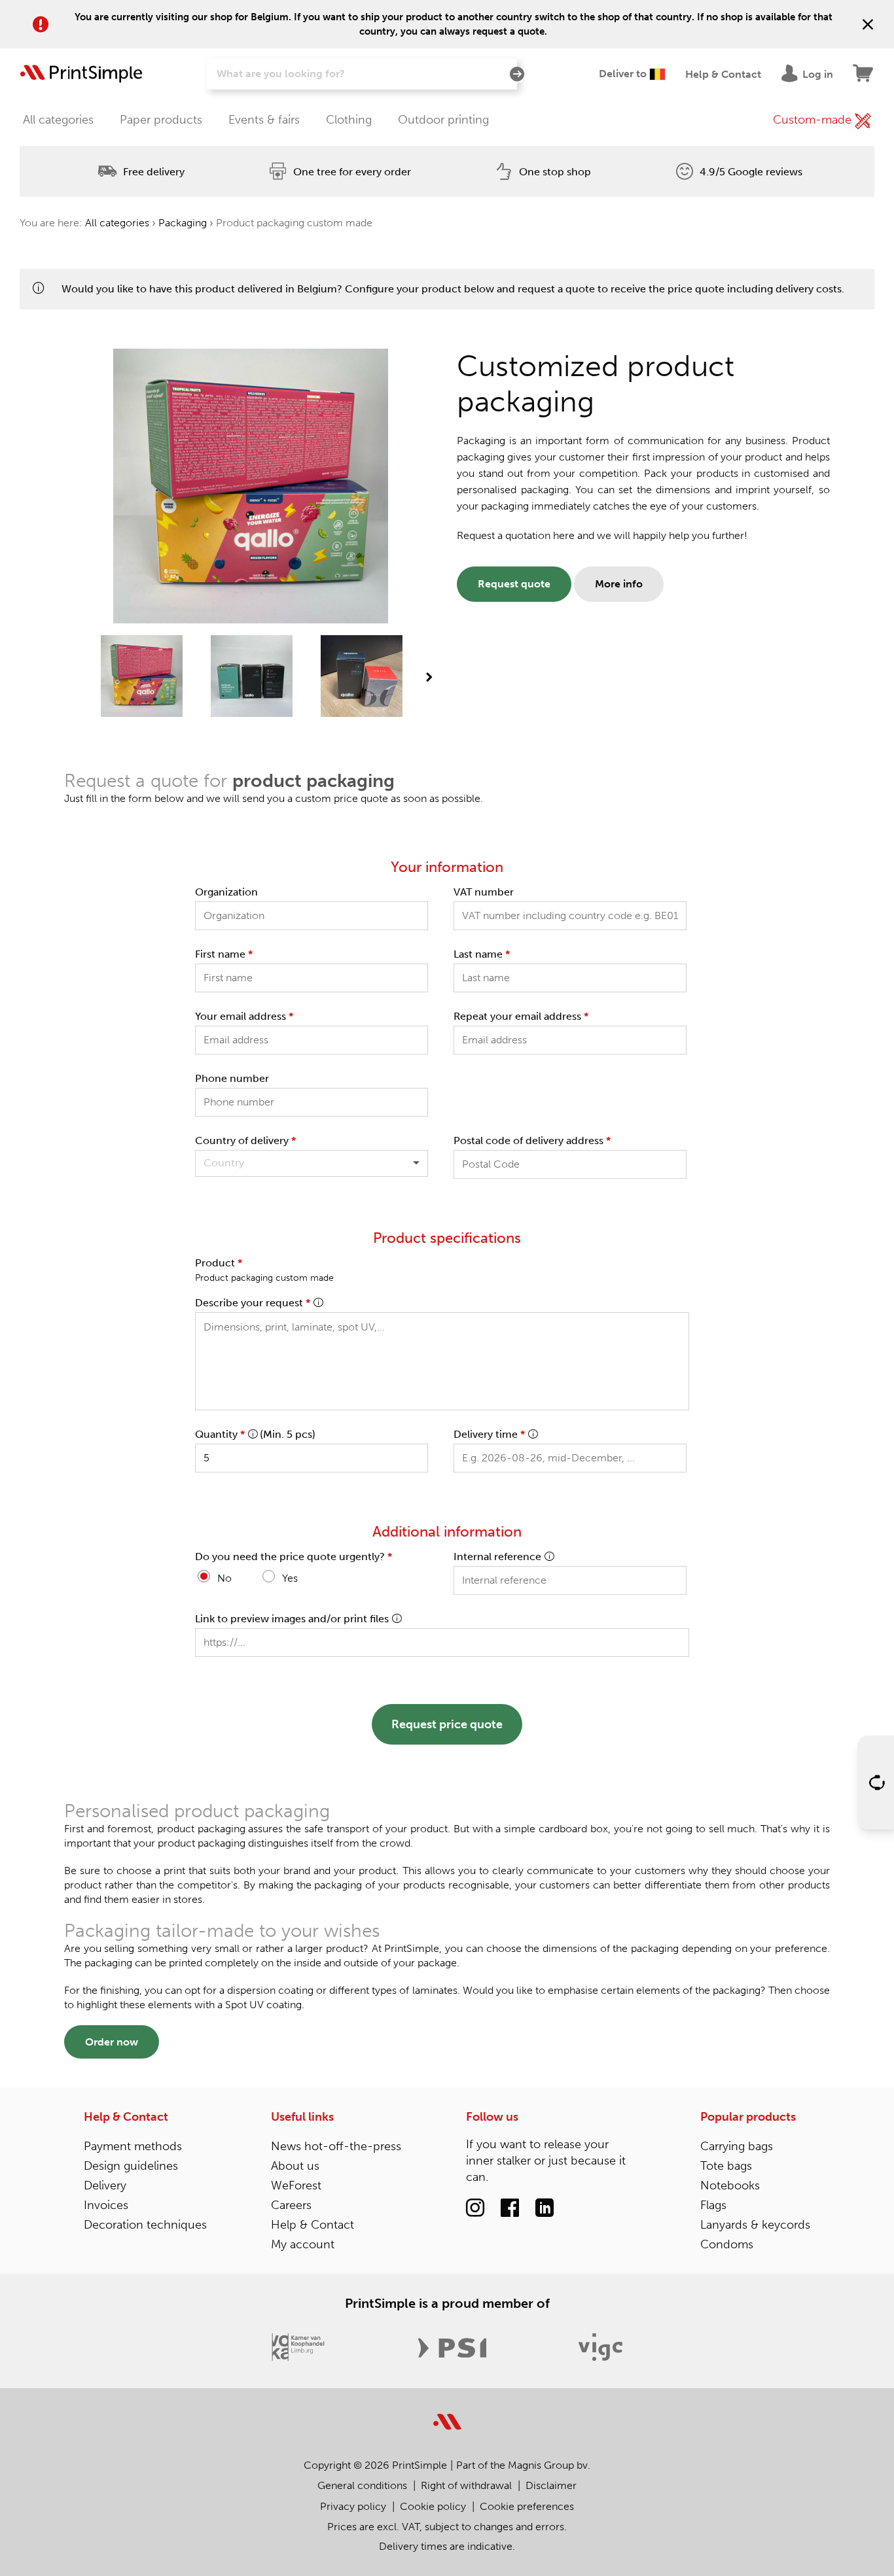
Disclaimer (551, 2485)
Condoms (727, 2244)
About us (295, 2166)
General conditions (362, 2485)
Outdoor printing (443, 120)
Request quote (514, 584)
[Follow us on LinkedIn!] (545, 2208)
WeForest (296, 2185)
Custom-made (814, 120)
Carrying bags (737, 2146)
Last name (482, 954)
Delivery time (489, 1434)
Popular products (748, 2117)
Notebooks (730, 2185)
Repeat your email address (521, 1016)
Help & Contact (126, 2117)
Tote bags (726, 2166)
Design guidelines (131, 2166)
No (224, 1578)
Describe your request (253, 1303)
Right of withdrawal (466, 2485)
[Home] (81, 74)
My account (303, 2244)
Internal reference (497, 1557)
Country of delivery (245, 1140)
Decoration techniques (145, 2225)
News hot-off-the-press (336, 2146)
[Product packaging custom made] (142, 677)
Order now (112, 2042)
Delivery (105, 2185)
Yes (290, 1578)
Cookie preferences (527, 2506)
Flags (713, 2205)
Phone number (232, 1078)
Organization (226, 892)
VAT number (484, 892)
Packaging (183, 223)
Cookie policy (433, 2506)
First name (224, 954)
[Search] (517, 75)
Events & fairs (264, 120)
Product (219, 1263)
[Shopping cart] (864, 74)
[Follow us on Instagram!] (475, 2208)
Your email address (244, 1016)
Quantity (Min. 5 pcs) (255, 1434)
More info (619, 584)
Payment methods (133, 2146)
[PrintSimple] (447, 2414)
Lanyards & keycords (755, 2225)
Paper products (161, 120)
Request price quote (447, 1724)
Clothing (349, 120)
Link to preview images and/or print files (292, 1619)
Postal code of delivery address (532, 1140)
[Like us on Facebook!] (510, 2208)
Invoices (106, 2205)
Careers (291, 2205)
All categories (58, 120)
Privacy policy (353, 2506)
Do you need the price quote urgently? (294, 1557)
